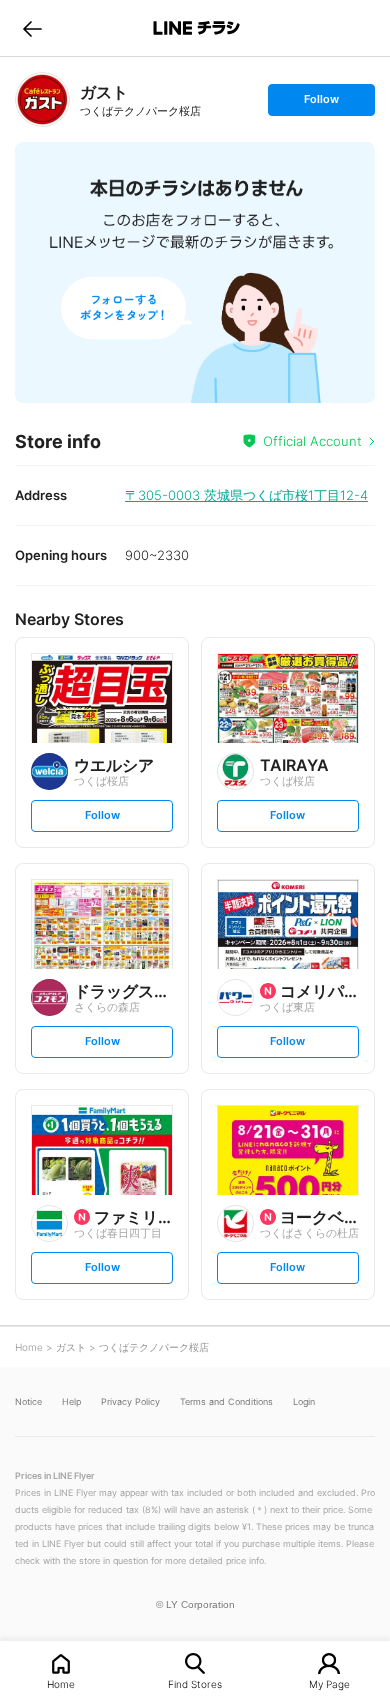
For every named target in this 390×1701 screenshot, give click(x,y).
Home (61, 1683)
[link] (42, 99)
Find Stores (195, 1683)
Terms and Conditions (226, 1401)
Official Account (312, 441)
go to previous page (32, 28)
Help (71, 1401)
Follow (321, 103)
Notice (28, 1401)
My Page (329, 1683)
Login (304, 1401)
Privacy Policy (130, 1401)
